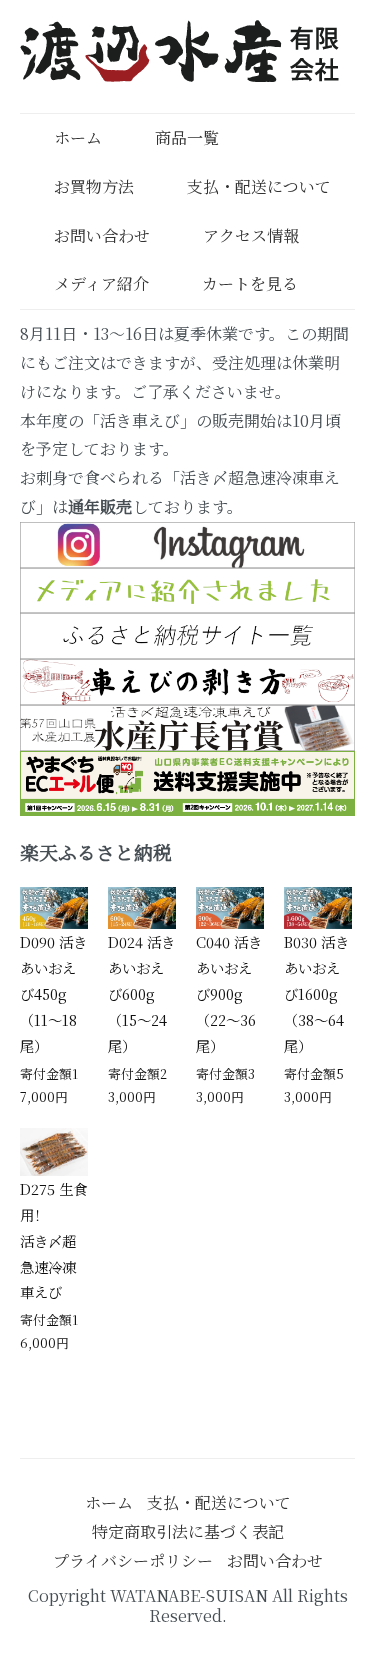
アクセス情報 (251, 235)
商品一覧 (187, 137)
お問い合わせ (102, 235)
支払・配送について (259, 186)
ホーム (78, 137)
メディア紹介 (101, 283)
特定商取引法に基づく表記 (188, 1531)
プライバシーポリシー (133, 1560)
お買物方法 (94, 186)
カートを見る (250, 283)
